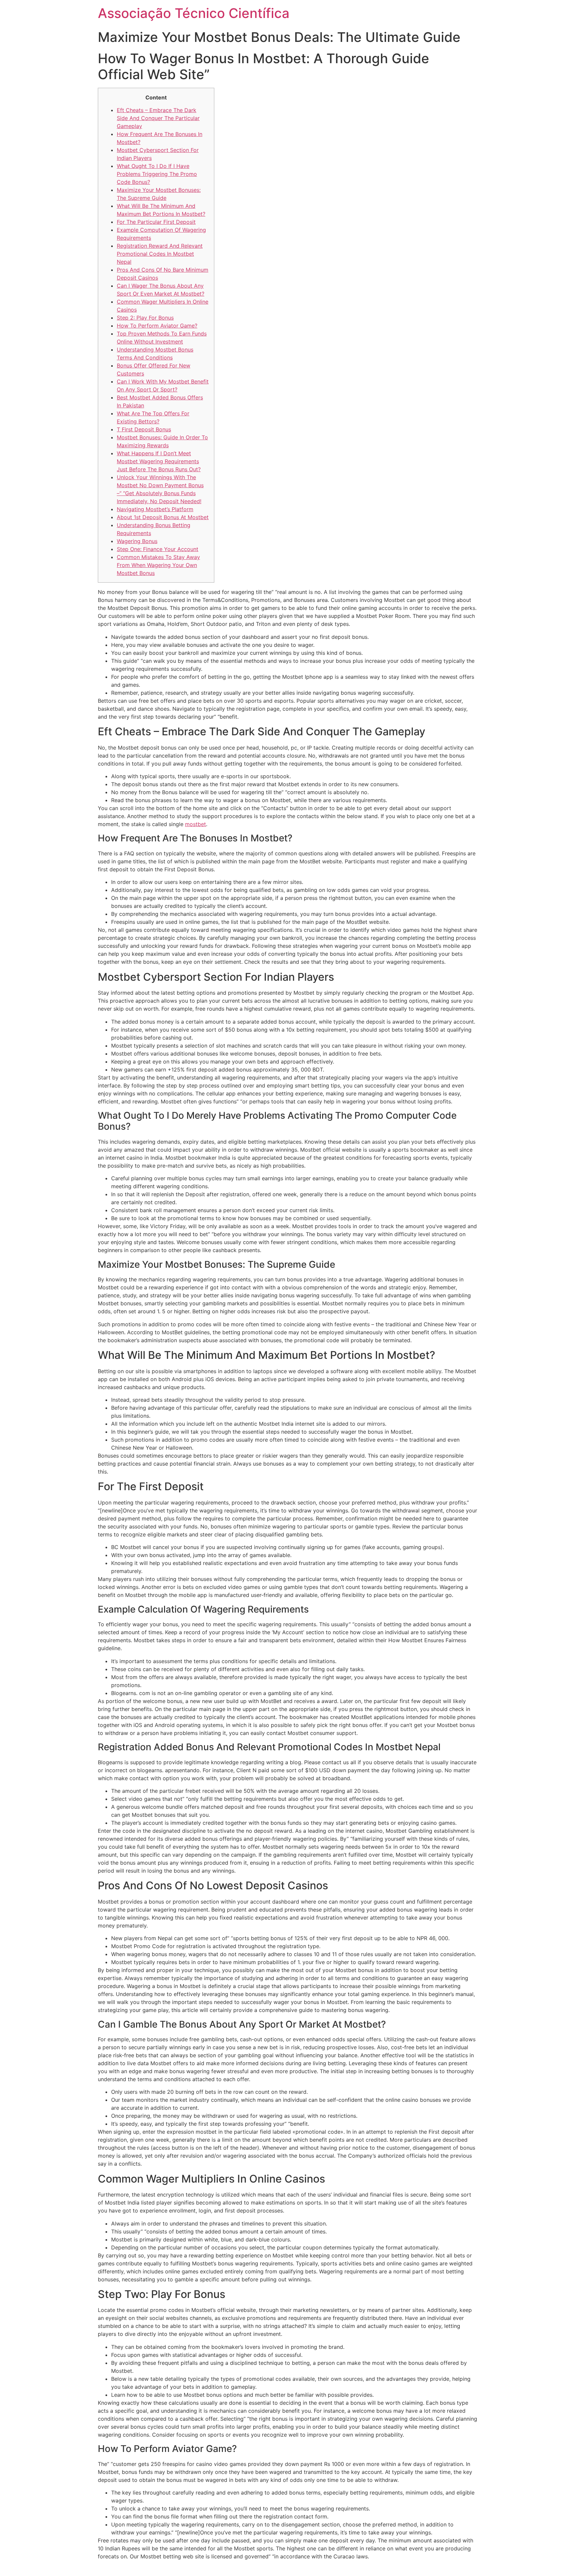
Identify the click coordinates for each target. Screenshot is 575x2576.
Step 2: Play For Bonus (145, 318)
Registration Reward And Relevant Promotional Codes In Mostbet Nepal (160, 254)
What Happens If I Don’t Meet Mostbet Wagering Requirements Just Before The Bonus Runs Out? (159, 461)
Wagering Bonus (137, 541)
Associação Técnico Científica (194, 13)
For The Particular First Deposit (156, 222)
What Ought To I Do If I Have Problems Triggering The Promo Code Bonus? (157, 174)
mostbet (195, 824)
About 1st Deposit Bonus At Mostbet (163, 517)
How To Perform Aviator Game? (157, 326)
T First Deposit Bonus (144, 429)
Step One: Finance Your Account (158, 549)
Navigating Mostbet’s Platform (155, 509)
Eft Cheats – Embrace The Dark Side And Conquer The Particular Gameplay (158, 118)
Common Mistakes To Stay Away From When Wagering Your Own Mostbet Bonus (158, 565)
